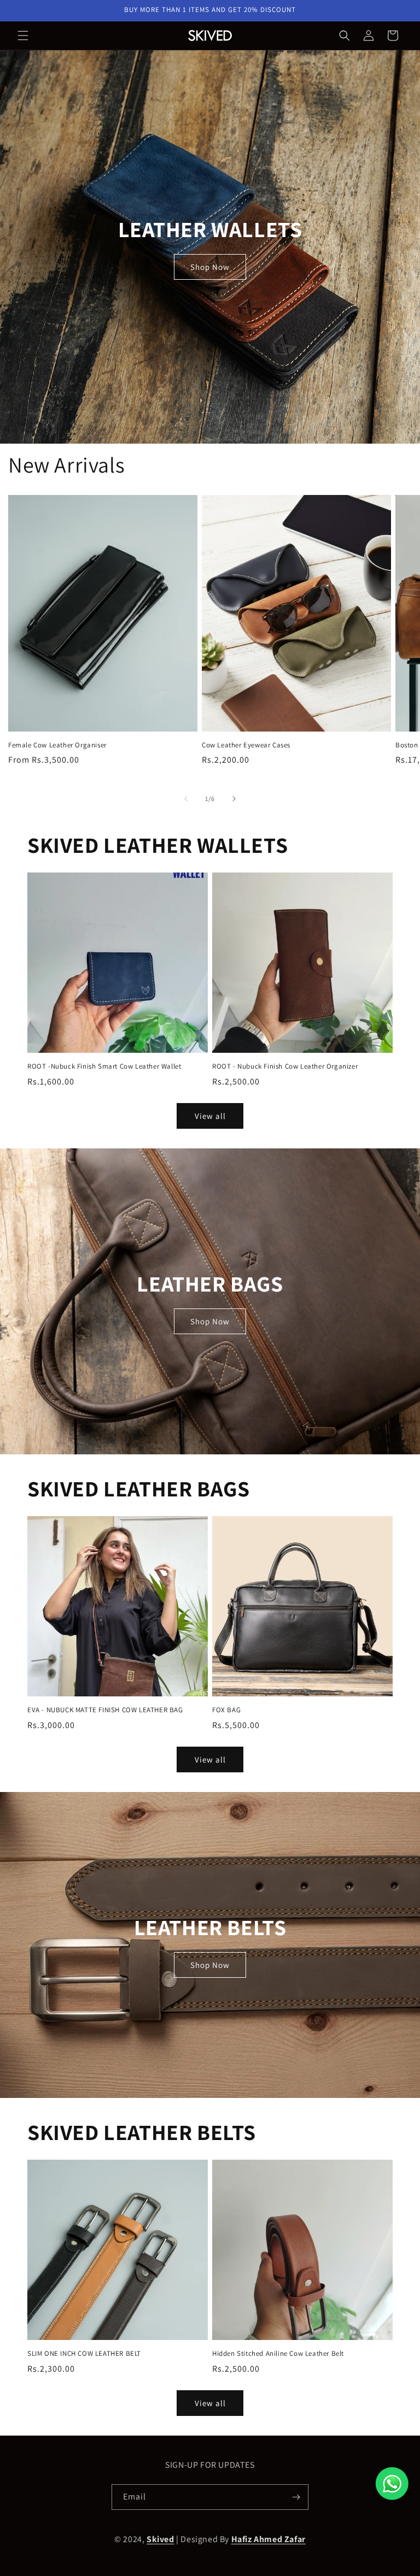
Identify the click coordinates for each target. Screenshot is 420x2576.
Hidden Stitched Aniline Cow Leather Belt (278, 2354)
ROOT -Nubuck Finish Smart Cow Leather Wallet (104, 1066)
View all (210, 1116)
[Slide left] (186, 799)
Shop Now (210, 266)
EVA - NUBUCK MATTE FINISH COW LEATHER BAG (105, 1710)
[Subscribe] (296, 2497)
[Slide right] (234, 799)
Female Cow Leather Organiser (57, 745)
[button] (23, 36)
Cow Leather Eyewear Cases (246, 745)
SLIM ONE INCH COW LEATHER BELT (84, 2354)
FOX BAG (226, 1710)
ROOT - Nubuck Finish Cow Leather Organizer (285, 1066)
